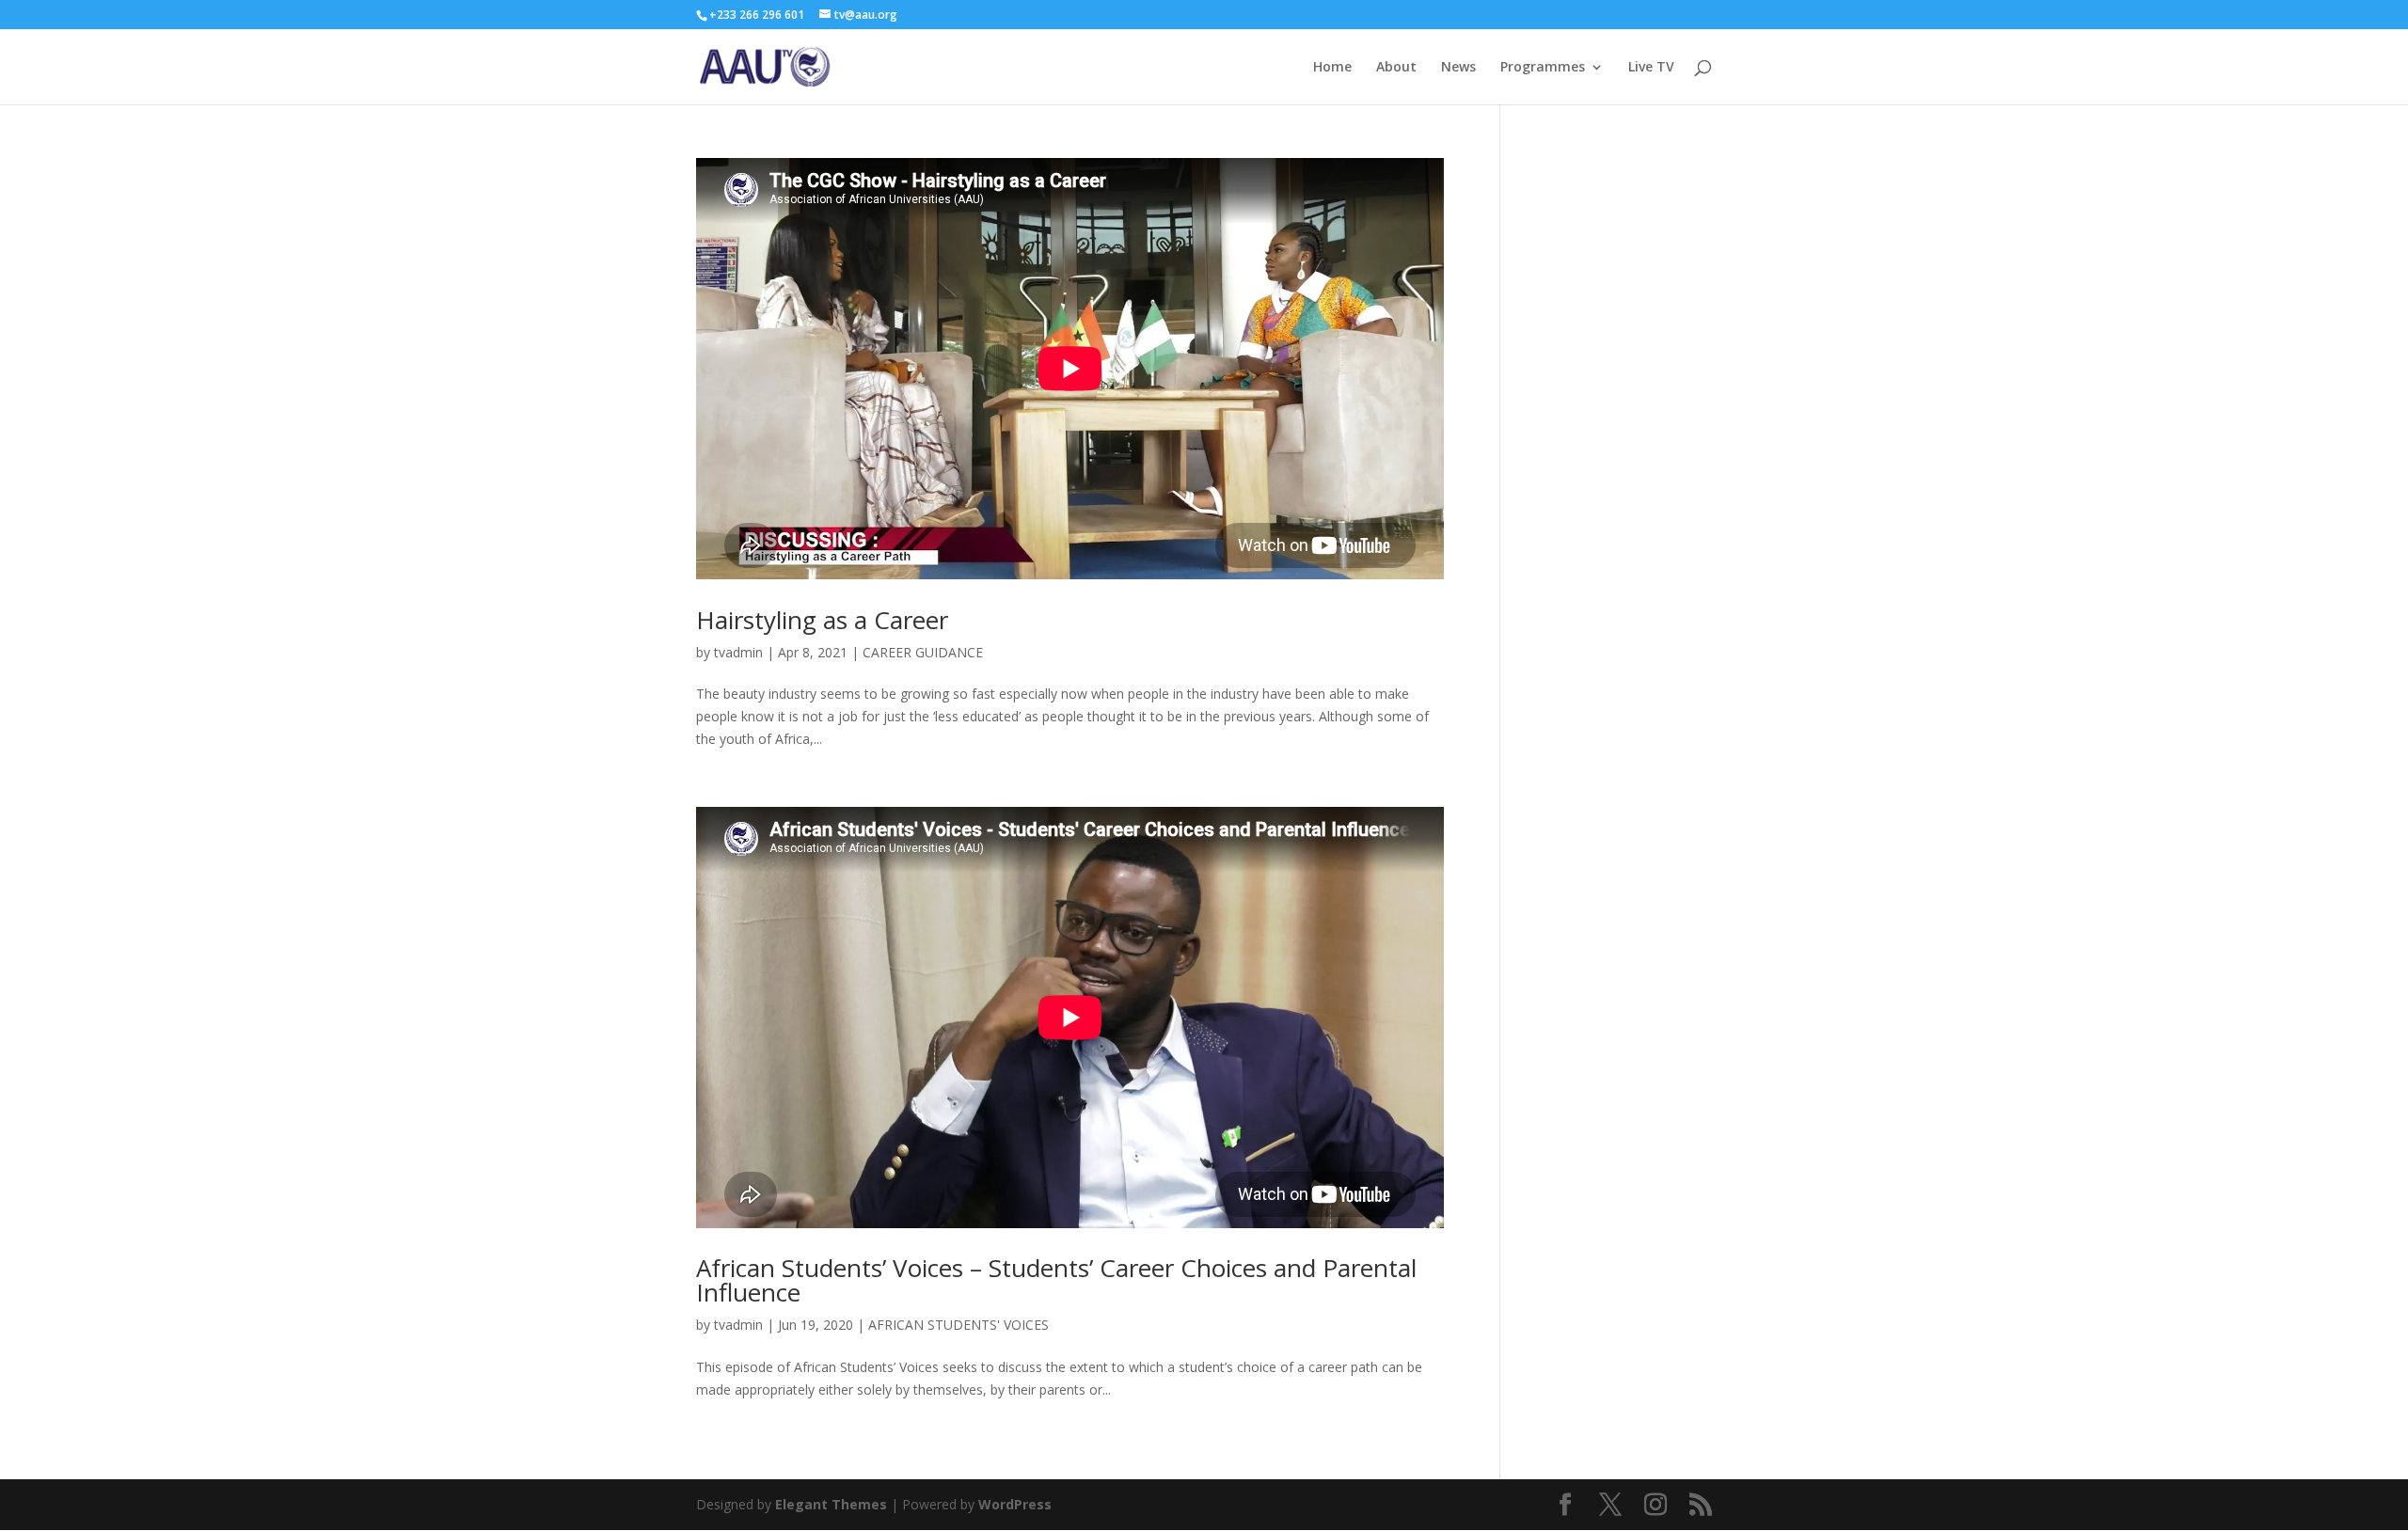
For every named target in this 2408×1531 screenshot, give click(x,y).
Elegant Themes (831, 1504)
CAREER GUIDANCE (923, 652)
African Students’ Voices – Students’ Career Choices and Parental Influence (1056, 1280)
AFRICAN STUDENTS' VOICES (958, 1325)
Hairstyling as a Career (822, 620)
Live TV (1651, 68)
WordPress (1015, 1504)
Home (1332, 68)
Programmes (1543, 68)
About (1396, 68)
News (1458, 68)
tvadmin (738, 652)
